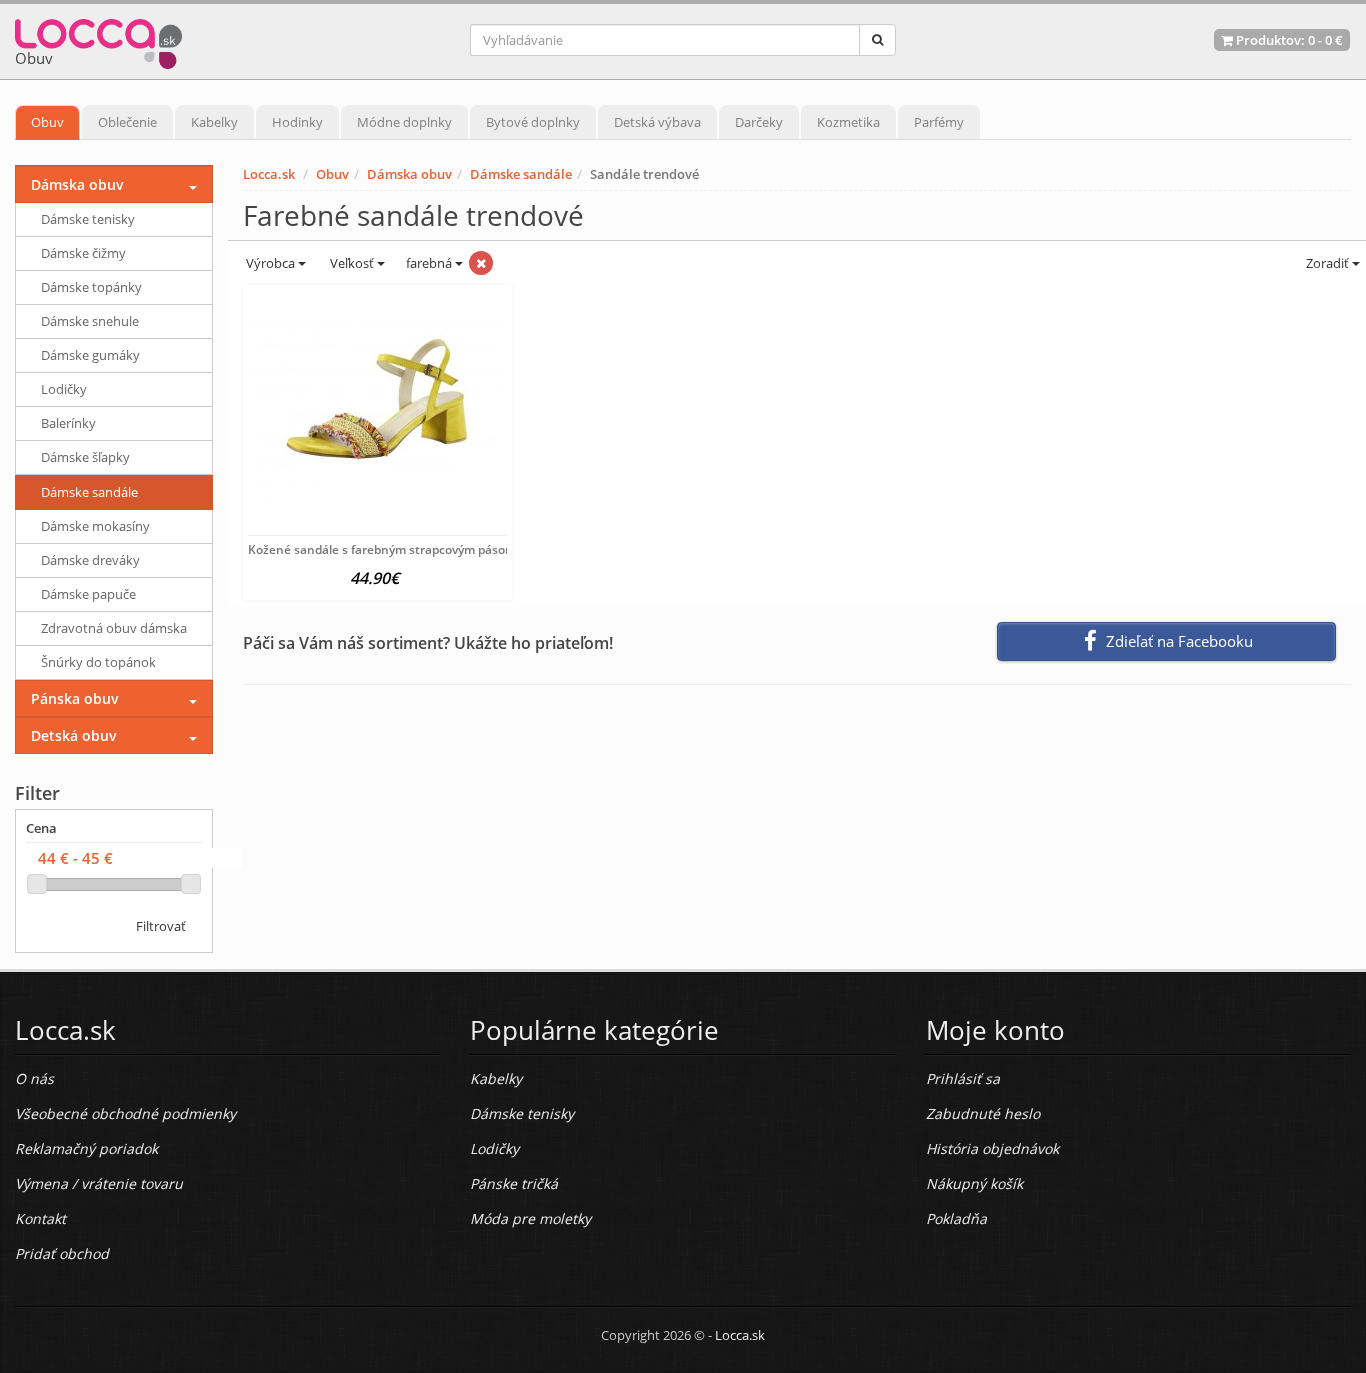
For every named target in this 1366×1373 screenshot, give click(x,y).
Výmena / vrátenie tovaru (99, 1183)
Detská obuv (74, 735)
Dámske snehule (90, 321)
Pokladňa (956, 1218)
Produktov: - (1288, 40)
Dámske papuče (88, 594)
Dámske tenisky (88, 219)
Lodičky (64, 389)
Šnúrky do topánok (98, 662)
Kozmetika (848, 122)
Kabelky (214, 122)
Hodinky (297, 122)
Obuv (47, 122)
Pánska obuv (75, 698)
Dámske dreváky (90, 560)
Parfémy (939, 122)
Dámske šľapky (85, 457)
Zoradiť (1327, 263)
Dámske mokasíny (95, 526)
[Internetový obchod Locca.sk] (98, 39)
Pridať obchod (62, 1253)
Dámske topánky (91, 287)
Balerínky (68, 423)
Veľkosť (352, 263)
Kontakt (40, 1218)
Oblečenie (127, 122)
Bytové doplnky (533, 122)
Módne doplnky (404, 122)
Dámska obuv (409, 174)
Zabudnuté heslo (983, 1113)
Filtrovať (161, 926)
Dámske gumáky (90, 355)
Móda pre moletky (530, 1218)
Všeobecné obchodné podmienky (125, 1113)
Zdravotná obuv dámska (114, 628)
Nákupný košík (974, 1183)
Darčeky (759, 122)
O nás (34, 1078)
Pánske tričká (514, 1183)
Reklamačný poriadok (86, 1148)
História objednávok (992, 1148)
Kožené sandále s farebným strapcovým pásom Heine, (402, 549)
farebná (430, 263)
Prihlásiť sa (963, 1078)
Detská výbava (657, 122)
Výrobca (270, 263)
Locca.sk (269, 174)
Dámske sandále (521, 174)
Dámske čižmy (83, 253)
